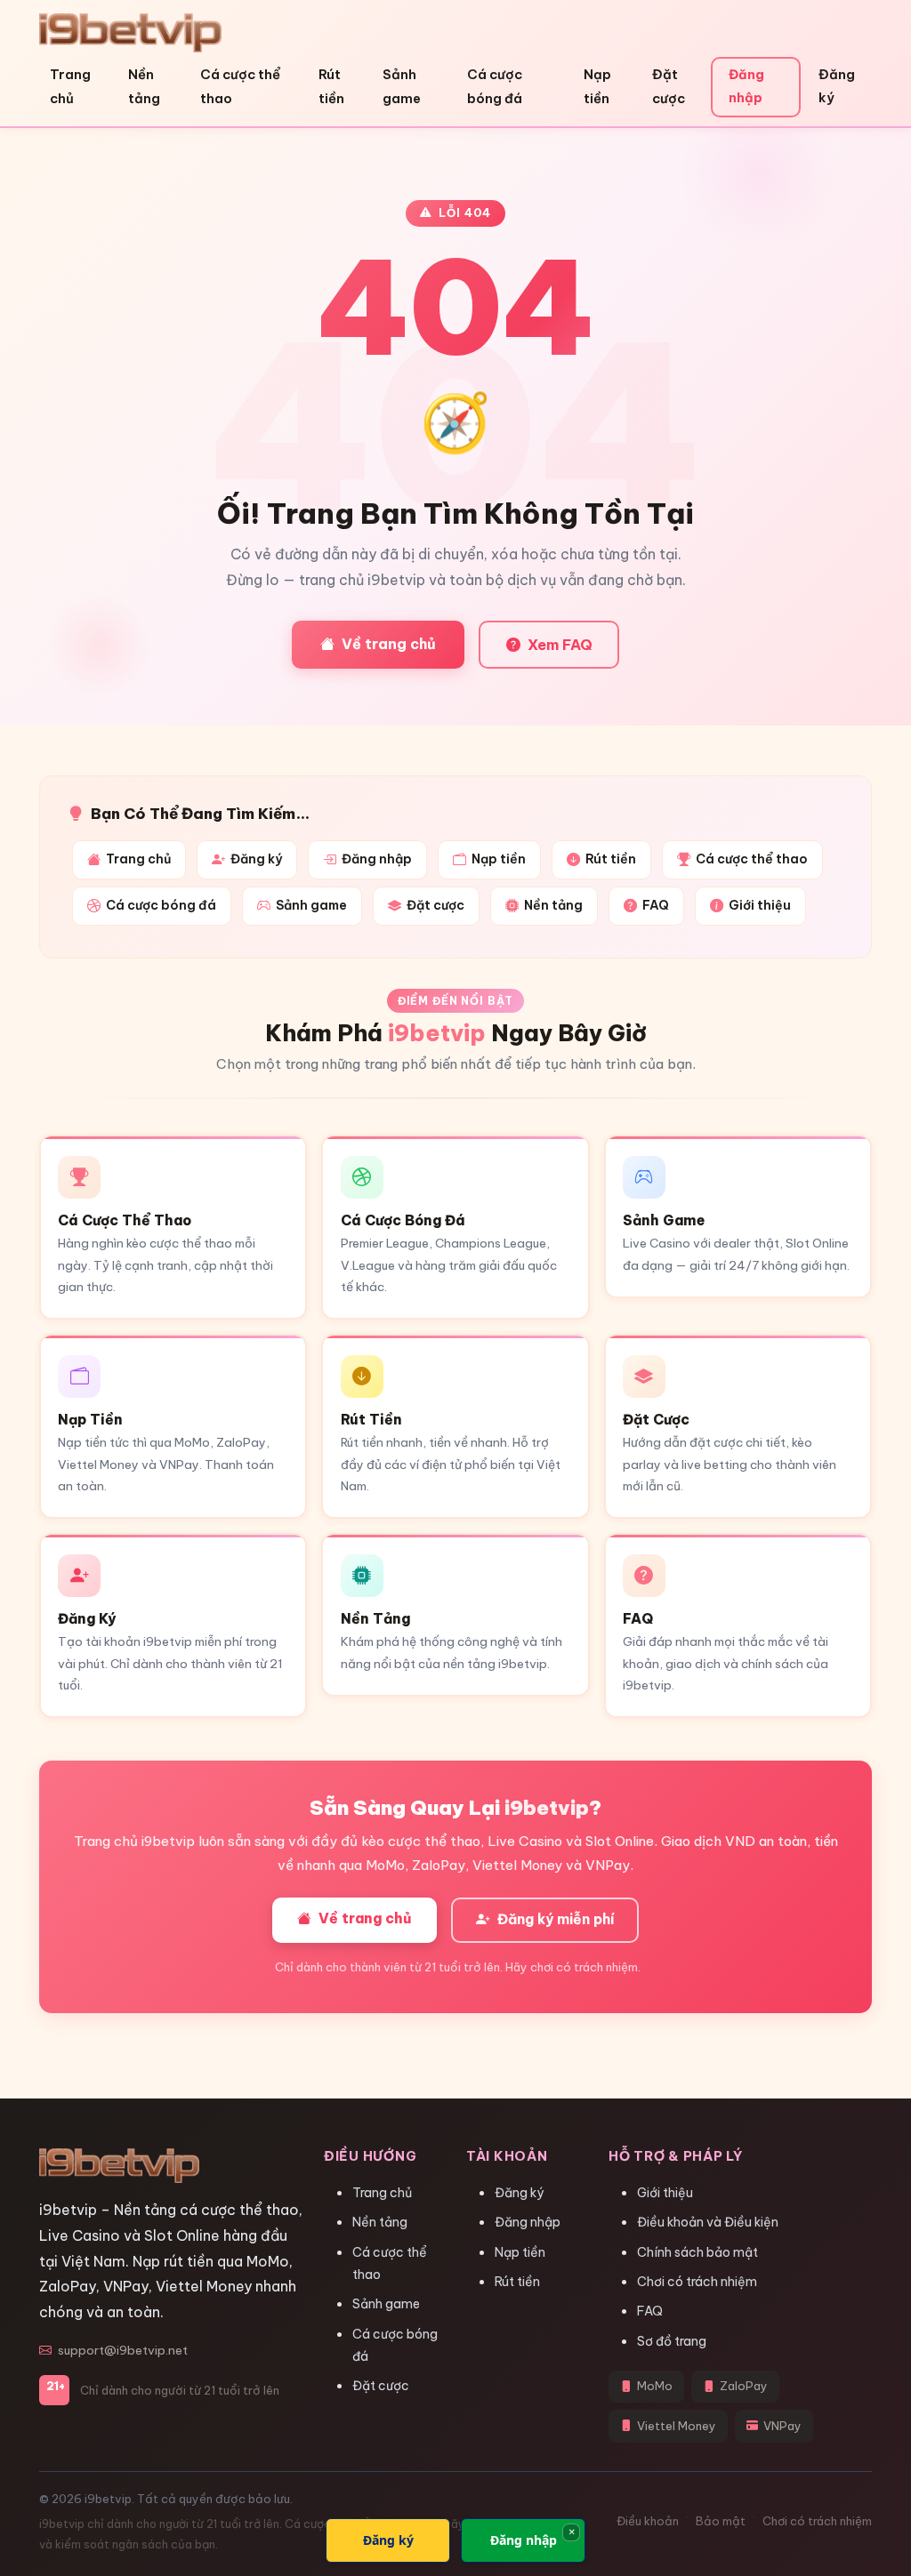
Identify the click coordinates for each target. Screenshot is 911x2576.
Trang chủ (70, 86)
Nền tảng (144, 86)
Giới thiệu (760, 905)
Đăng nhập (746, 86)
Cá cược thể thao (240, 86)
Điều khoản (648, 2521)
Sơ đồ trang (672, 2341)
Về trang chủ (389, 644)
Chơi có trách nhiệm (697, 2282)
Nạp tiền (597, 86)
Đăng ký (837, 86)
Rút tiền (331, 86)
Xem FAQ (560, 645)
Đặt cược (669, 86)
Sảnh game (402, 86)
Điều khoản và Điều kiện (708, 2222)
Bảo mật (721, 2521)
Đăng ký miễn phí (554, 1919)
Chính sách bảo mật (697, 2252)
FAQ (656, 905)
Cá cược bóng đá (495, 86)
